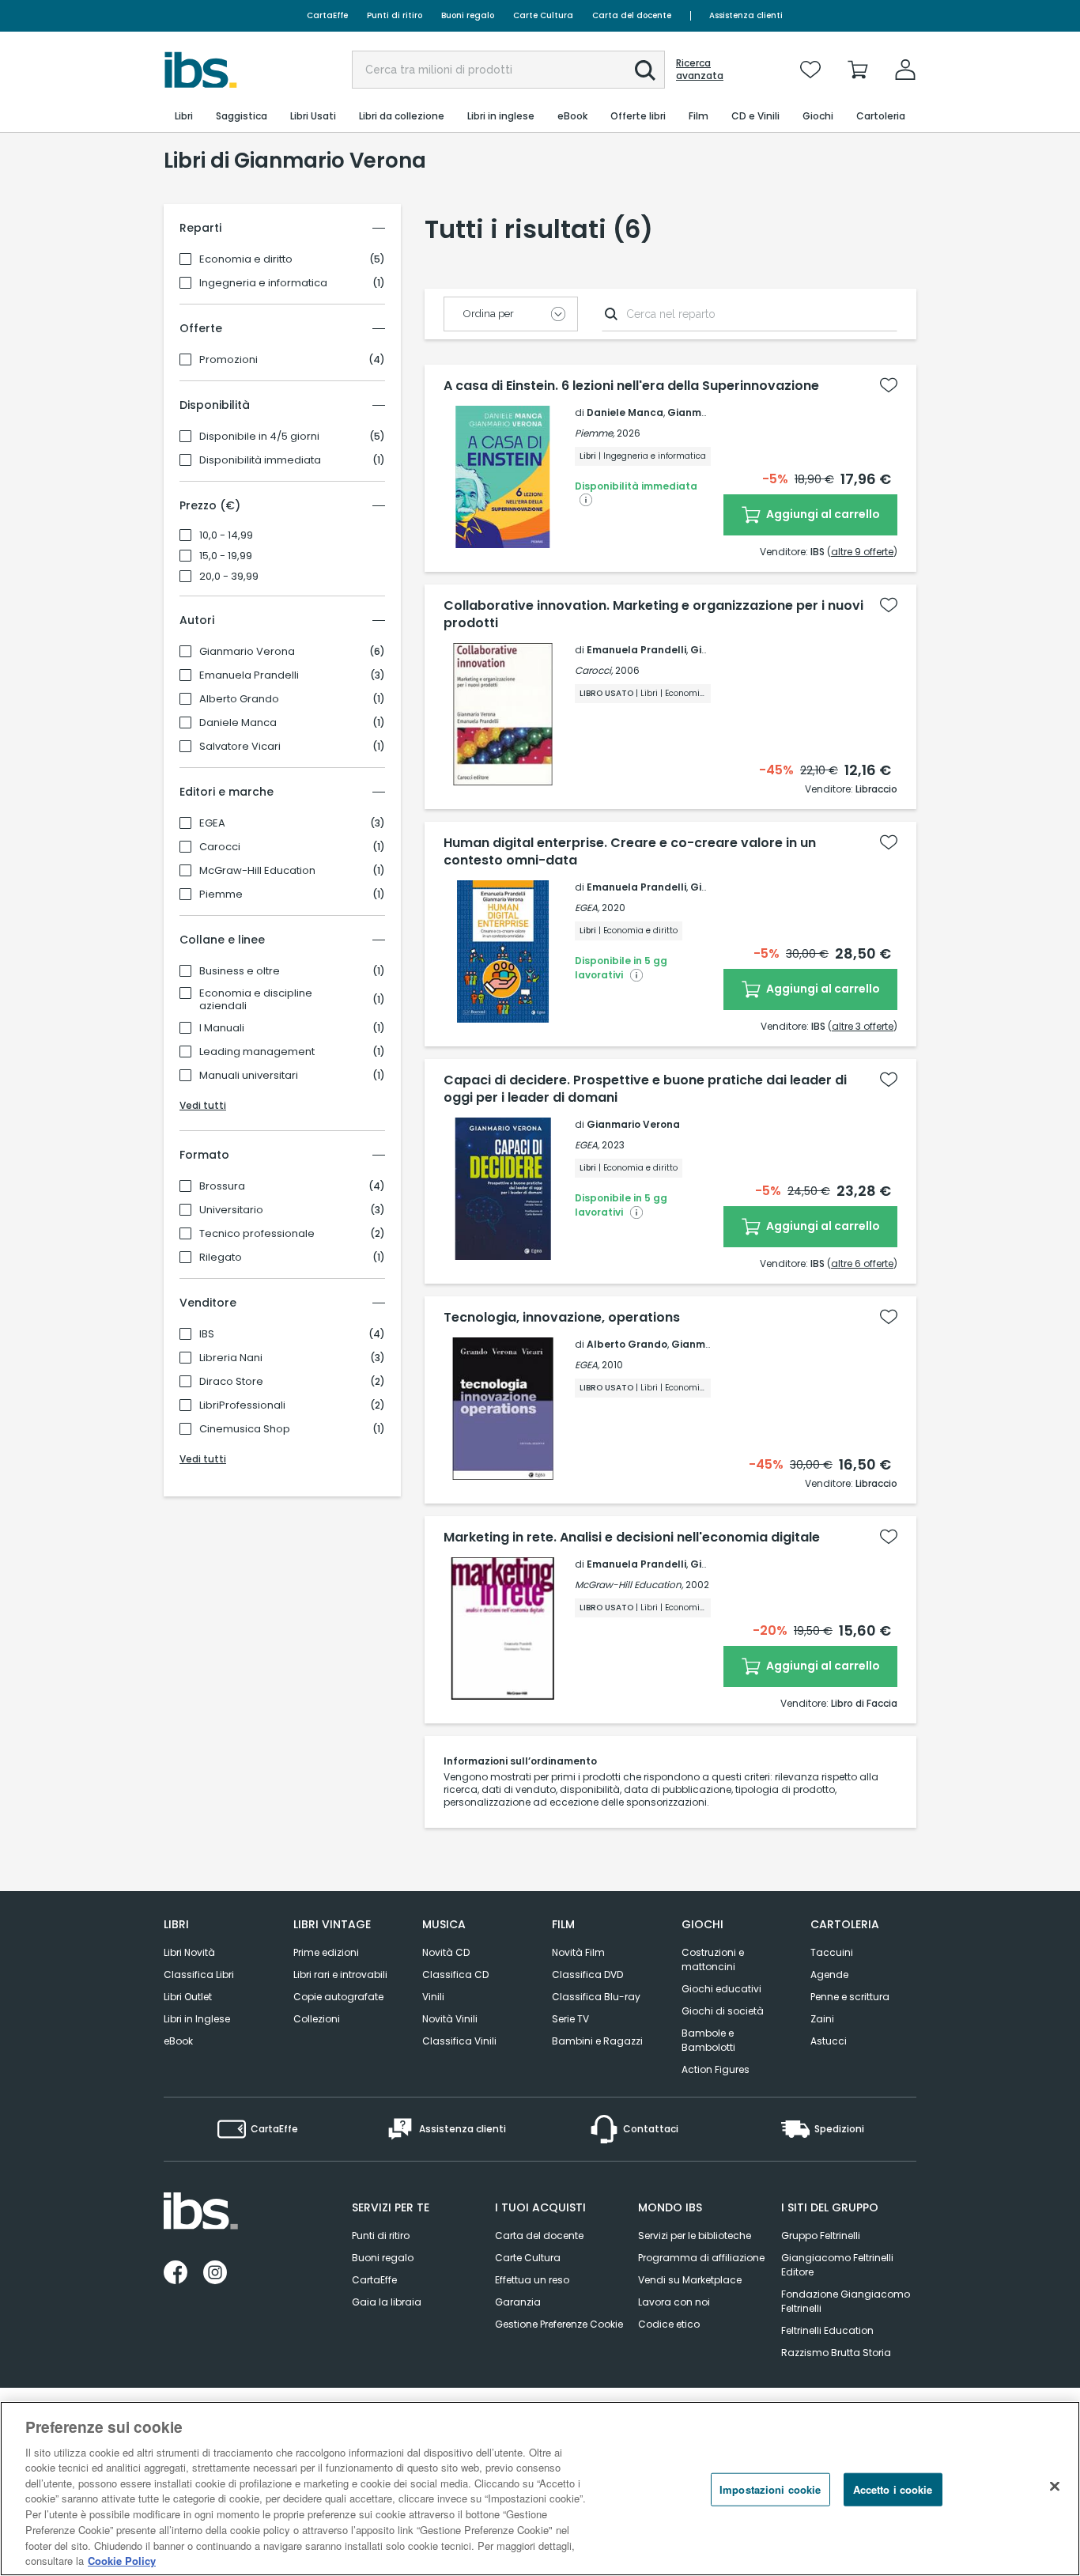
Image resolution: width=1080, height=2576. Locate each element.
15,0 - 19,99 (226, 556)
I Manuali (222, 1028)
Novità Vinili (450, 2019)
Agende (829, 1975)
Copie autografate (338, 1997)
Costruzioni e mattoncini (713, 1959)
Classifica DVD (587, 1975)
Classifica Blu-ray (596, 1997)
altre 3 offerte (863, 1026)
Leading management (257, 1052)
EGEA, (587, 908)
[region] (540, 2489)
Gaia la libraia (387, 2302)
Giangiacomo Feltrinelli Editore (837, 2265)
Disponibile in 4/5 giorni (259, 437)
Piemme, (595, 433)
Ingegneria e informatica (263, 283)
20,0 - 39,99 (229, 577)
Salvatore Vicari (240, 747)
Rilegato (221, 1258)
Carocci (220, 847)
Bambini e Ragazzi (597, 2041)
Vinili (433, 1997)
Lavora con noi (674, 2302)
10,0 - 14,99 (226, 535)
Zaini (822, 2019)
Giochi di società (723, 2011)
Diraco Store (231, 1382)
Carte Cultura (543, 15)
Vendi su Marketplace (690, 2280)
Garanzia (518, 2302)
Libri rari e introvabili (340, 1975)
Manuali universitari (249, 1076)
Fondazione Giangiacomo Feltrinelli (846, 2301)
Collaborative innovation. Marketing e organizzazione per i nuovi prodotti (653, 615)
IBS (207, 1334)
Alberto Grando (239, 699)
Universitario (231, 1210)
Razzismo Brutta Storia (836, 2353)
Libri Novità (189, 1952)
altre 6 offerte (862, 1263)
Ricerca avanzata (700, 70)
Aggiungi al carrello (822, 514)
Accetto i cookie (893, 2489)
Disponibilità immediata (260, 460)
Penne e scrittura (850, 1997)
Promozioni (228, 360)
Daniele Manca (238, 723)
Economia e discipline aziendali (256, 1000)
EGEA (212, 823)
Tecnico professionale (257, 1234)
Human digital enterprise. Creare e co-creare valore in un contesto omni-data (630, 852)
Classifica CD (455, 1975)
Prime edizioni (326, 1952)
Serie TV (570, 2019)
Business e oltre (240, 971)
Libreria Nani (231, 1358)
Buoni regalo (468, 15)
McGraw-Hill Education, (629, 1585)
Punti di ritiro (395, 15)
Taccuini (832, 1952)
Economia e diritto (246, 259)
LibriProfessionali (242, 1405)
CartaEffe (327, 15)
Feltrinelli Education (827, 2330)
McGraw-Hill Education (257, 871)
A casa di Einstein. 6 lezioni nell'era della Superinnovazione (631, 386)
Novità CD (446, 1952)
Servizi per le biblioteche (695, 2236)
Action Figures (716, 2069)
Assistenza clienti (746, 15)
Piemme (221, 895)
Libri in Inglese (197, 2019)
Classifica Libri (199, 1975)
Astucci (829, 2041)
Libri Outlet (188, 1997)
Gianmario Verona (247, 652)
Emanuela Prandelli (249, 675)
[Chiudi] (1055, 2487)
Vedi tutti (203, 1105)
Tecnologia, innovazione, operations (562, 1318)
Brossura (222, 1186)
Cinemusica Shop (245, 1429)
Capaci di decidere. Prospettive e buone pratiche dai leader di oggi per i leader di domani (645, 1089)
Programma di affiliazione (701, 2258)
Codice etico (669, 2324)
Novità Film (578, 1952)
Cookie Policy (122, 2560)
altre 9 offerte (862, 552)
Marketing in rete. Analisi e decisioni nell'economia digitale (632, 1538)
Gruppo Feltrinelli (821, 2236)
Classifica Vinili (459, 2041)
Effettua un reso (532, 2280)
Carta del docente (632, 15)
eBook (178, 2041)
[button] (645, 70)
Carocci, (594, 670)
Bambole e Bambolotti (708, 2040)
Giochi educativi (721, 1989)
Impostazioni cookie (770, 2489)
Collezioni (317, 2019)
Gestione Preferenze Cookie (559, 2324)
